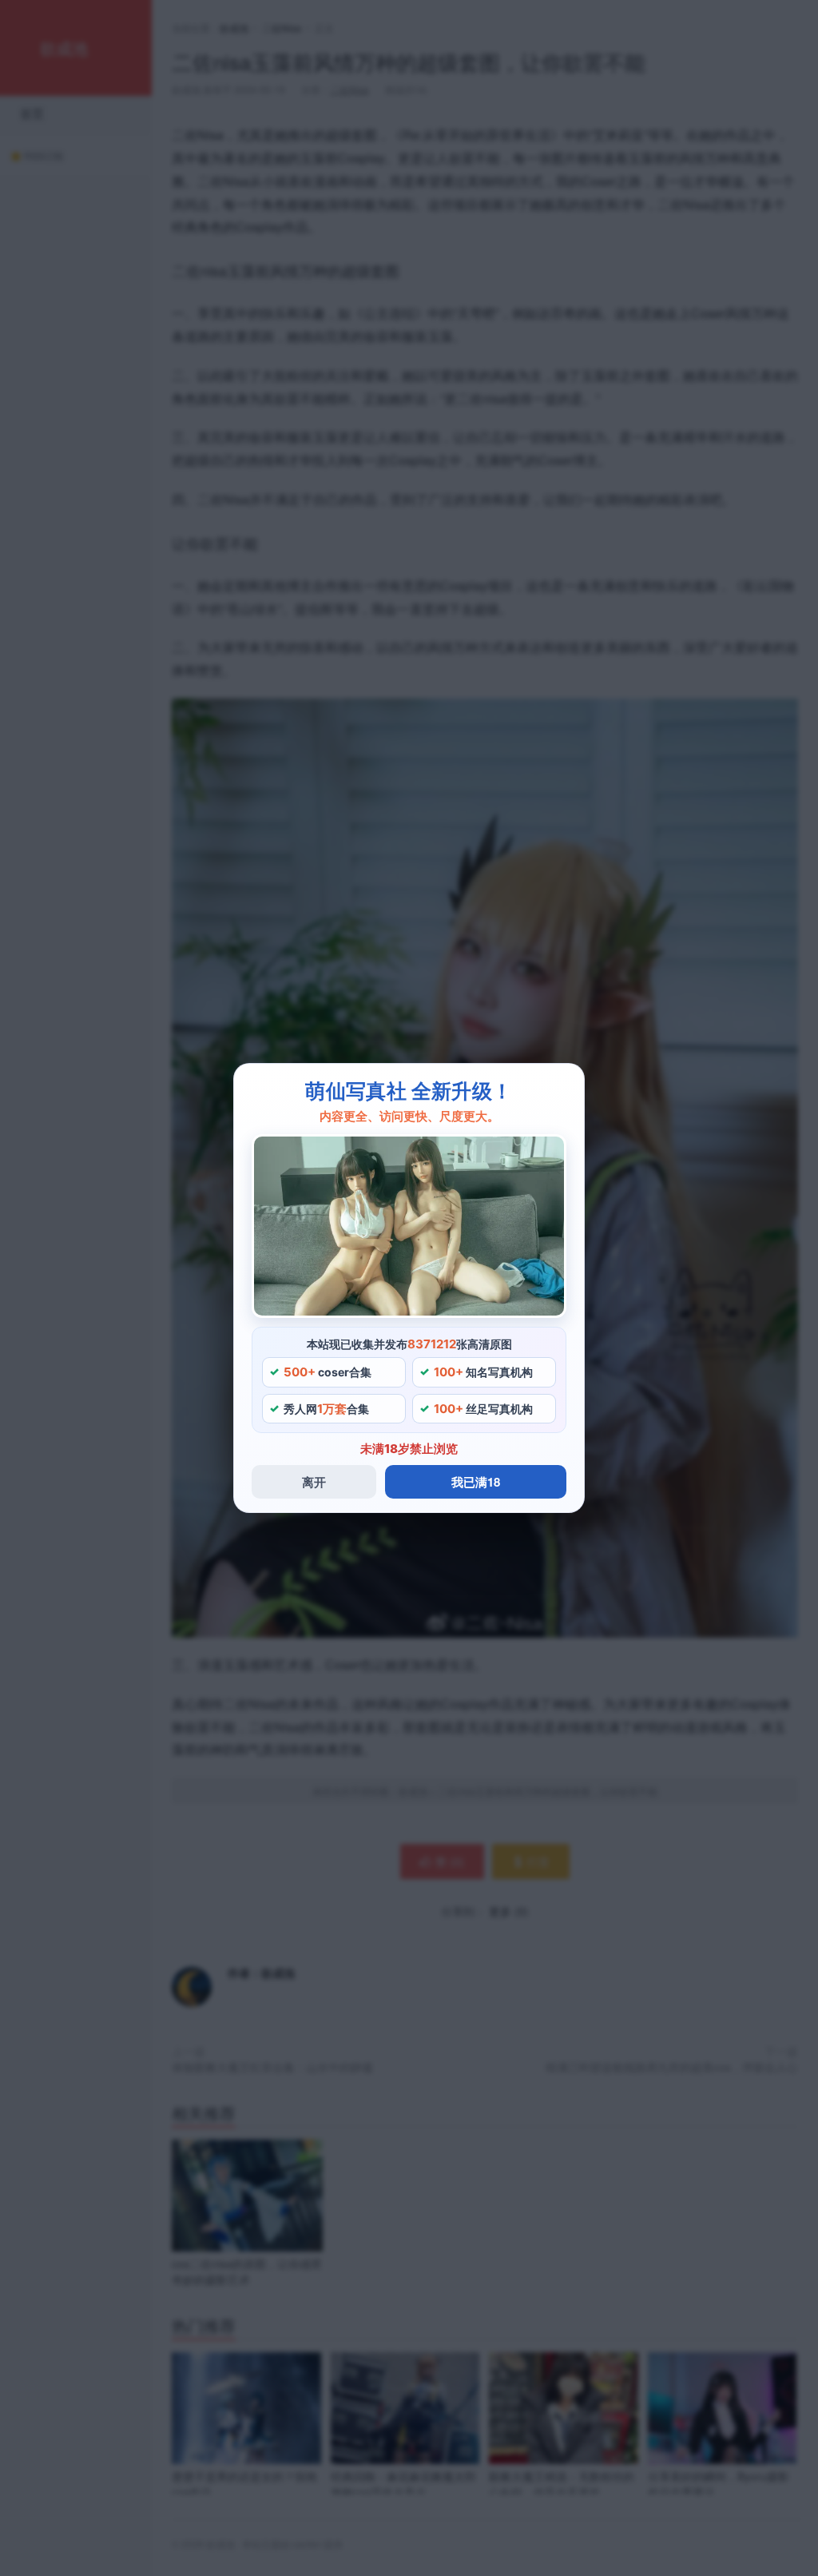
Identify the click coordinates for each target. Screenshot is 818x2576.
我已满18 (476, 1482)
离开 (314, 1482)
